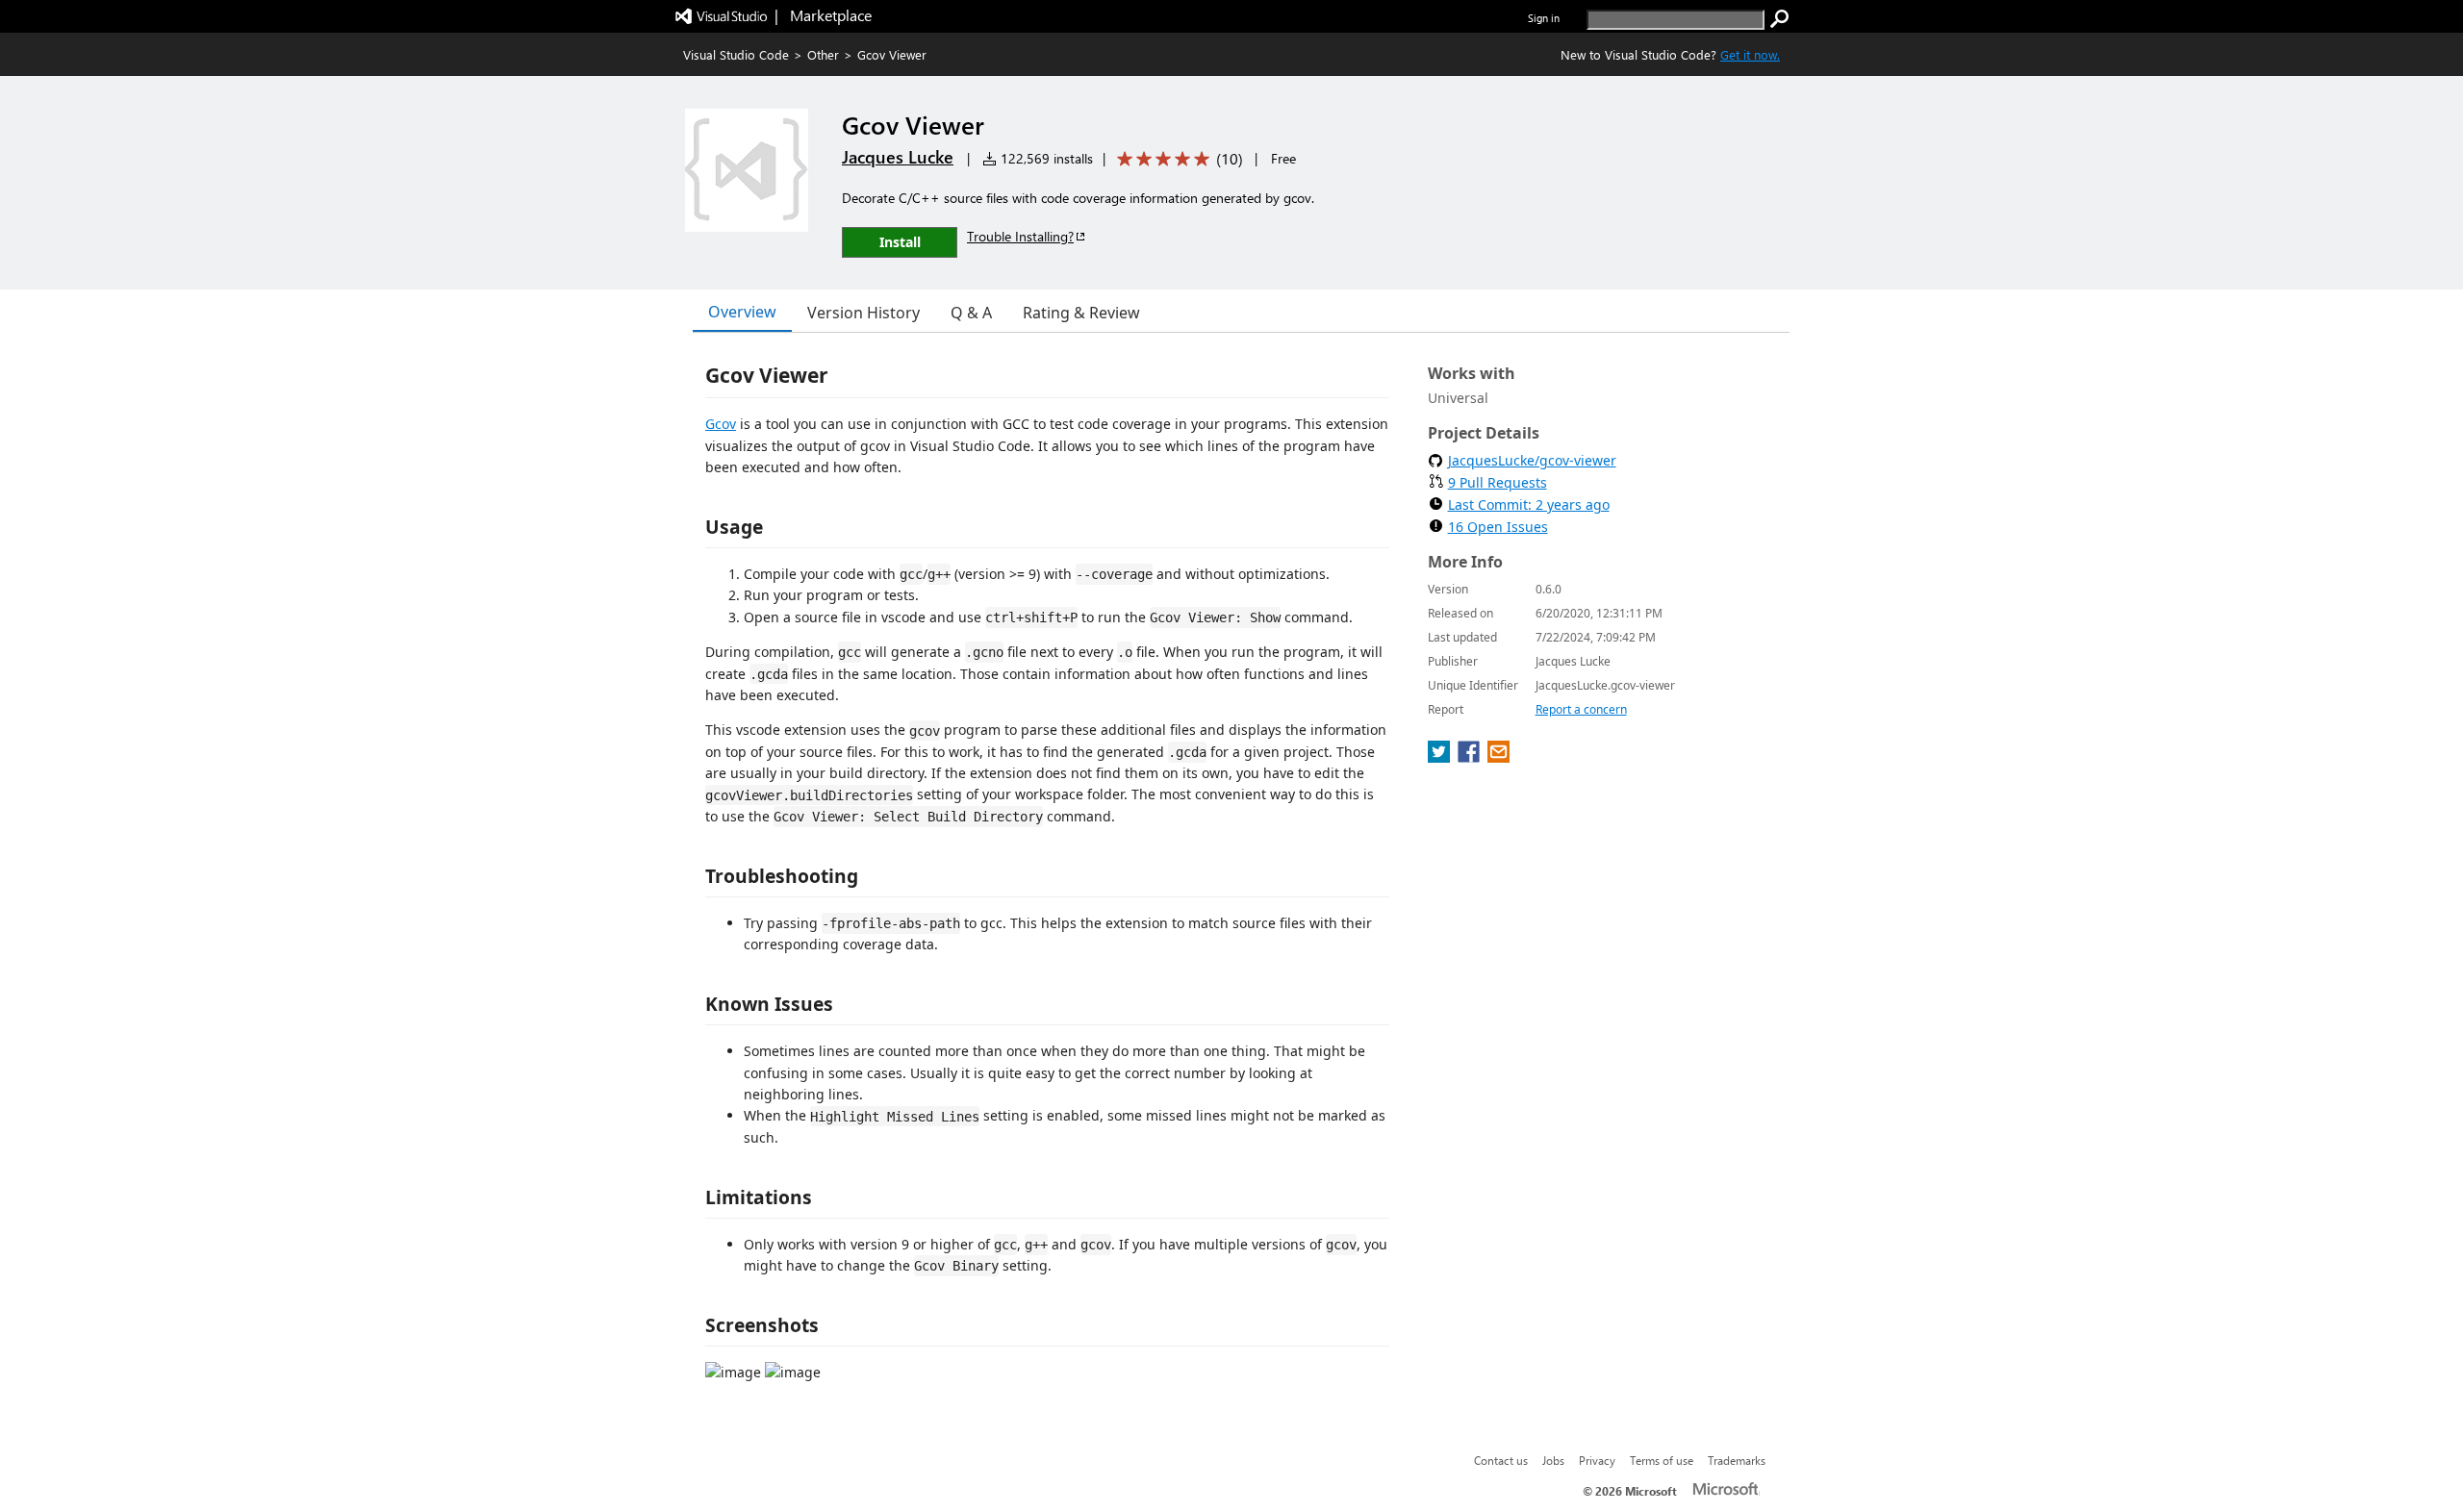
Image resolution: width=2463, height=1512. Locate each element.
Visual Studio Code (736, 54)
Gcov (721, 424)
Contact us (1501, 1460)
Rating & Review (1081, 313)
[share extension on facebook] (1471, 757)
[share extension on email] (1498, 757)
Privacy (1597, 1460)
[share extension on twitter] (1441, 757)
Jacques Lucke (898, 157)
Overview (742, 312)
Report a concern (1581, 709)
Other (823, 54)
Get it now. (1750, 54)
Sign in (1544, 18)
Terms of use (1662, 1460)
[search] (1780, 19)
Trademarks (1737, 1460)
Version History (863, 313)
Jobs (1553, 1460)
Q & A (971, 313)
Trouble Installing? (1020, 236)
